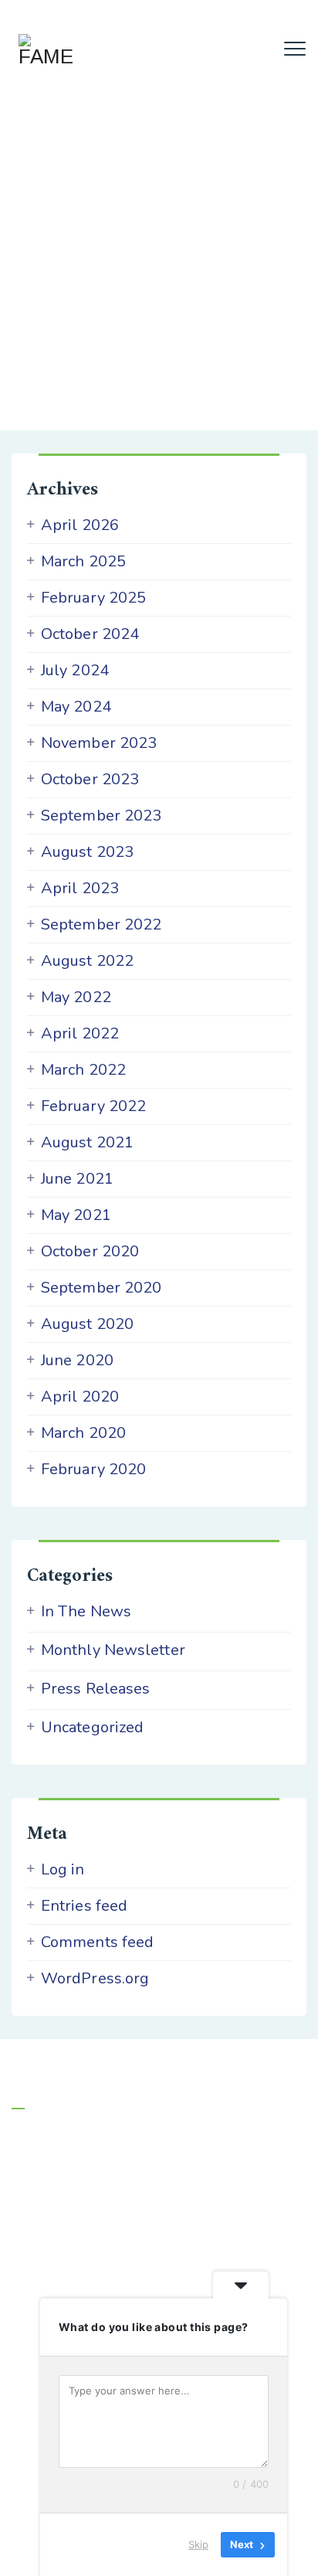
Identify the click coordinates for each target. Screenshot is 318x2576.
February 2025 (93, 598)
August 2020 (87, 1324)
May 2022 (76, 997)
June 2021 (77, 1179)
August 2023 (87, 852)
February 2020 (93, 1470)
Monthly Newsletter (113, 1650)
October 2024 (90, 634)
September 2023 (101, 816)
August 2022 (87, 961)
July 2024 (75, 671)
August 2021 (87, 1143)
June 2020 (77, 1361)
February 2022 (93, 1106)
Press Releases (95, 1689)
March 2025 (83, 562)
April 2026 (80, 525)
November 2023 (99, 743)
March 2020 (83, 1433)
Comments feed (97, 1942)
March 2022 (83, 1070)
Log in (63, 1870)
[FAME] (45, 50)
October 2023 (90, 780)
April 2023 (80, 889)
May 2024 (76, 707)
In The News (86, 1612)
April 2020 (80, 1397)
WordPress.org (95, 1979)
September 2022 (101, 925)
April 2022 (80, 1034)
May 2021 (76, 1215)
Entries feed (84, 1906)
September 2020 (101, 1288)
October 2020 (90, 1252)
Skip (198, 2544)
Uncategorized (92, 1728)
